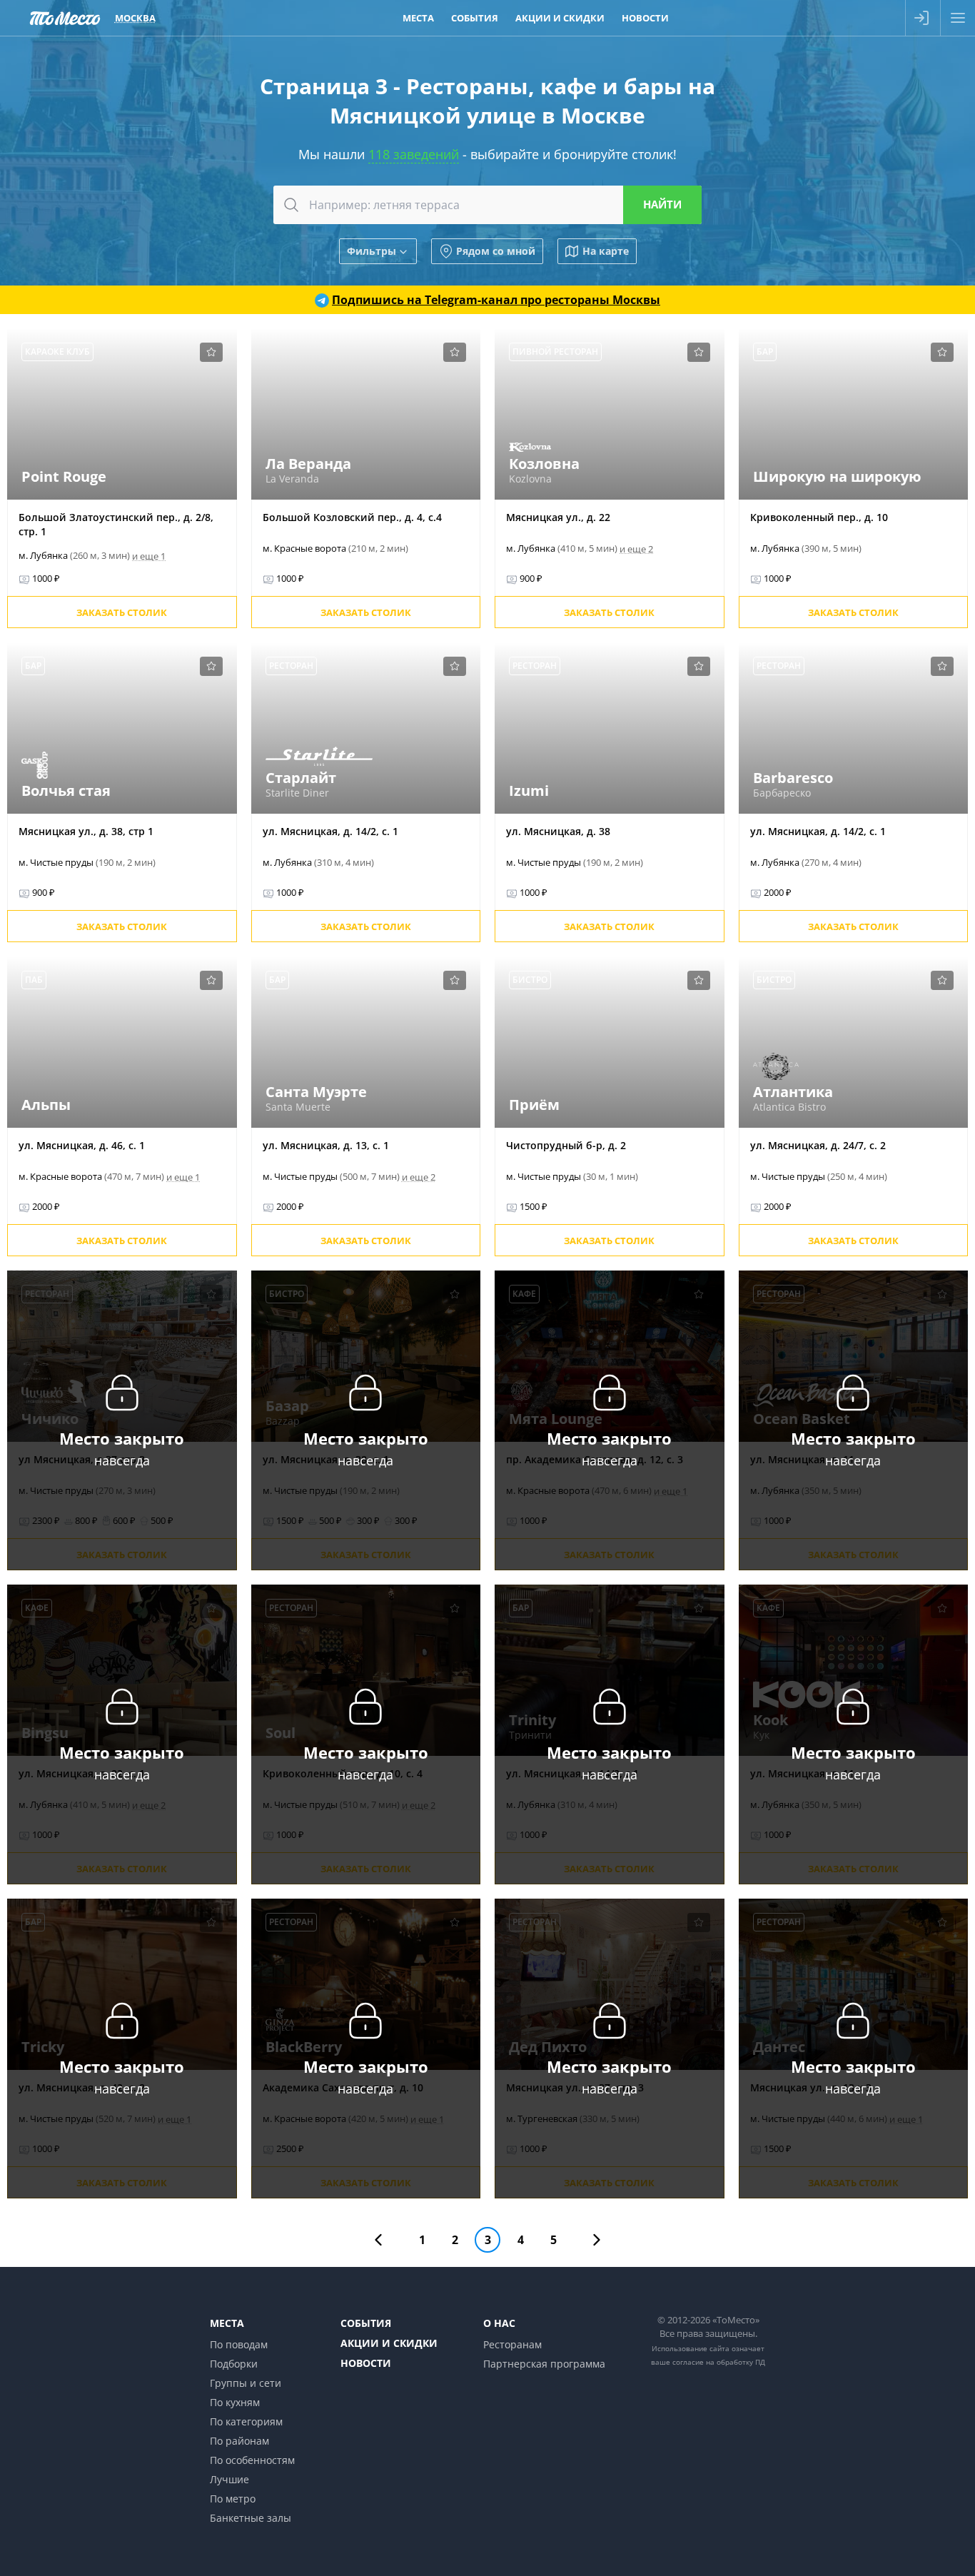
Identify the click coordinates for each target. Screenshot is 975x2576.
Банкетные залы (251, 2518)
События (475, 18)
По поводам (239, 2344)
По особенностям (252, 2460)
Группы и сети (246, 2383)
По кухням (235, 2402)
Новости (645, 18)
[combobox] (487, 205)
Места (418, 18)
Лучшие (229, 2479)
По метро (233, 2499)
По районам (239, 2441)
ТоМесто (65, 18)
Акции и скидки (560, 18)
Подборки (234, 2364)
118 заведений (414, 154)
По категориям (246, 2421)
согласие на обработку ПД (719, 2362)
